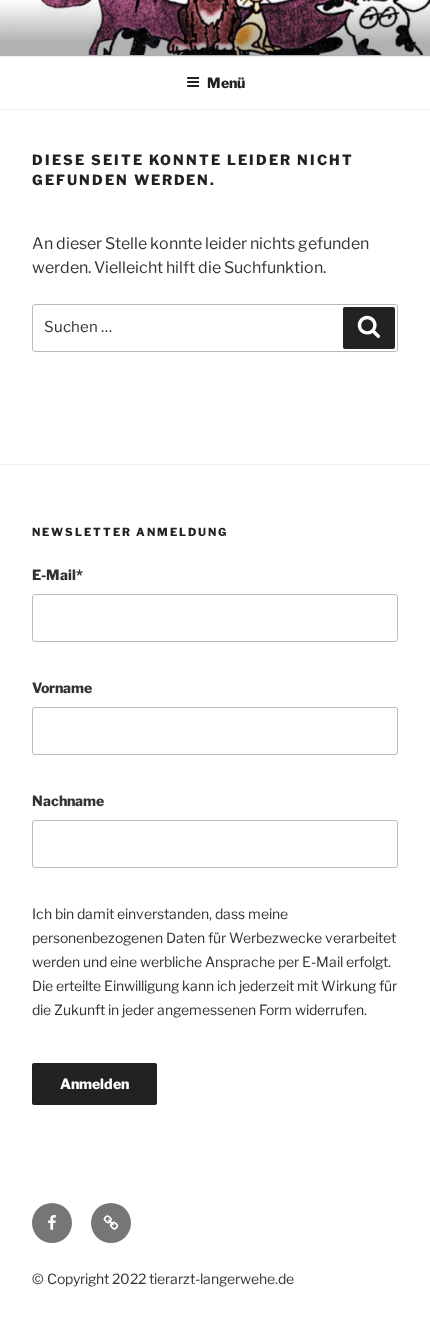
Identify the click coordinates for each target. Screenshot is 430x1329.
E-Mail (57, 574)
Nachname (68, 800)
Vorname (62, 687)
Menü (226, 82)
